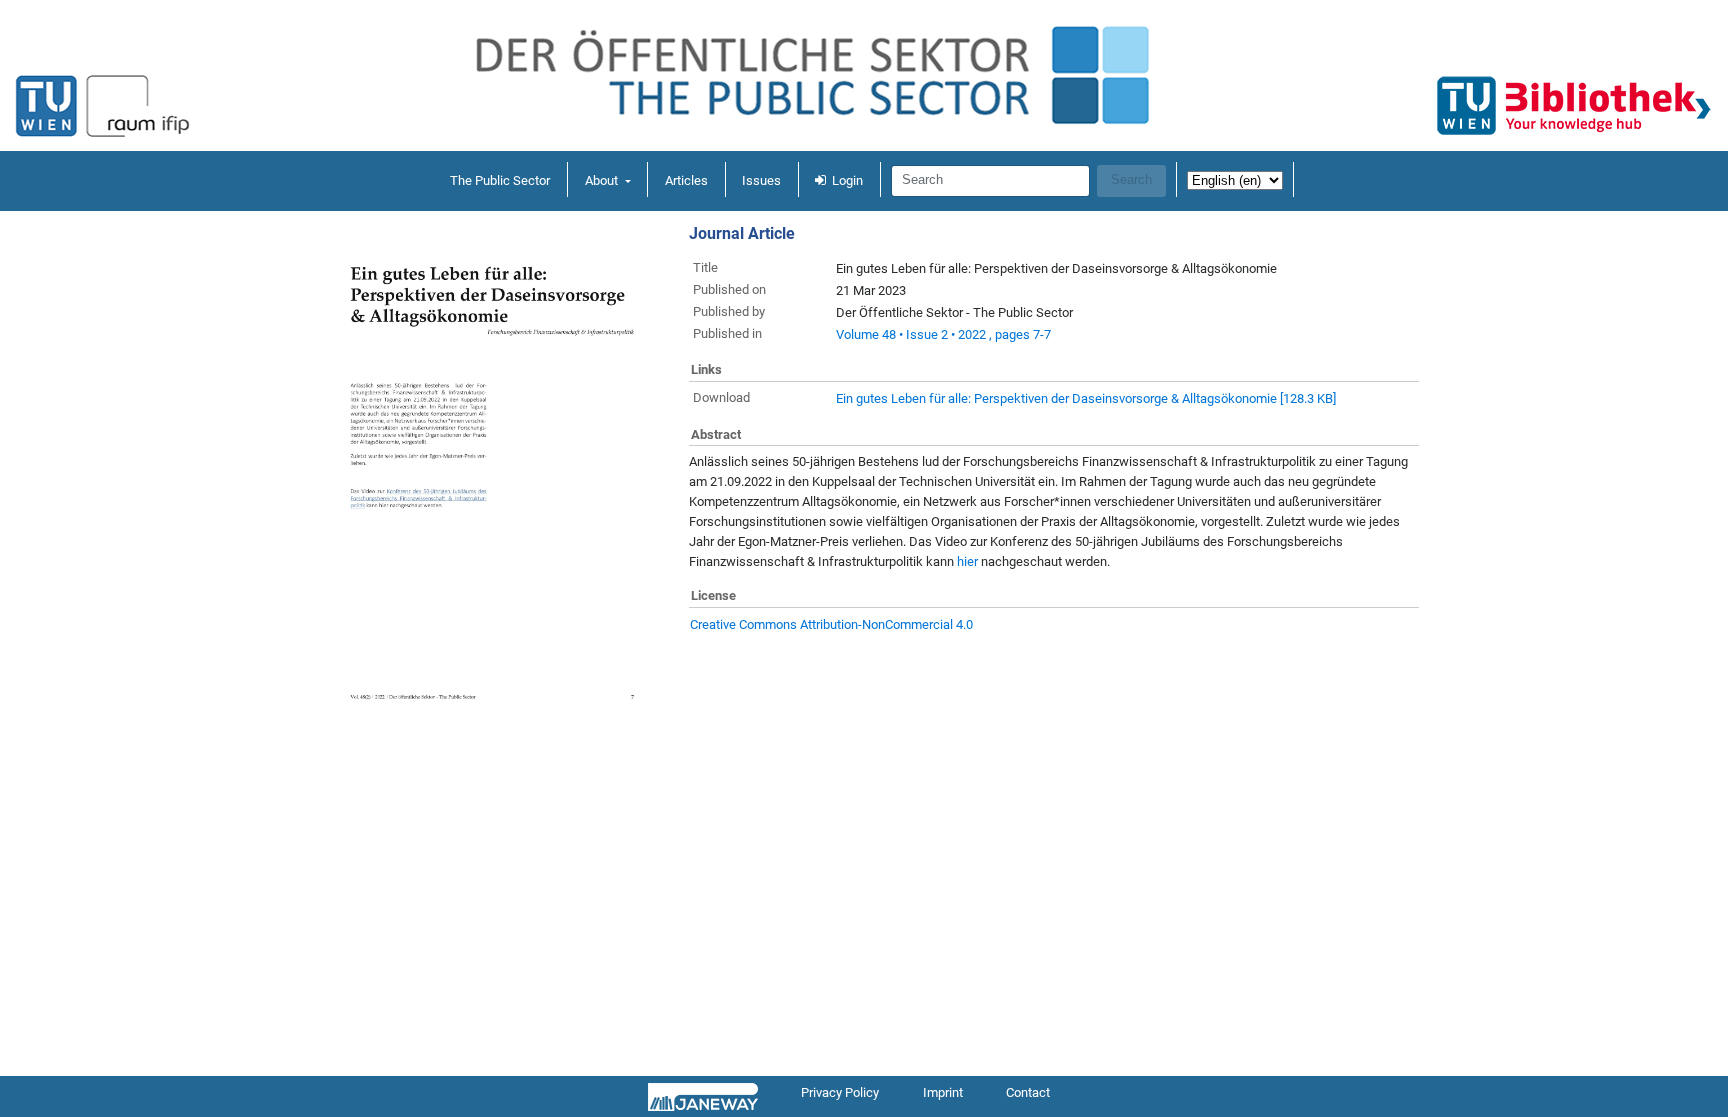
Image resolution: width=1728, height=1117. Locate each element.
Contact (1028, 1092)
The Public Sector (500, 180)
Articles (686, 180)
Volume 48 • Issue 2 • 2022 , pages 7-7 (943, 334)
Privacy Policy (840, 1092)
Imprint (943, 1092)
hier (967, 561)
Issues (761, 180)
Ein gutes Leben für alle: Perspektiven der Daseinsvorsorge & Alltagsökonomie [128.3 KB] (1086, 398)
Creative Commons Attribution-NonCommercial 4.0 (831, 624)
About (603, 180)
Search (1131, 179)
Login (847, 180)
